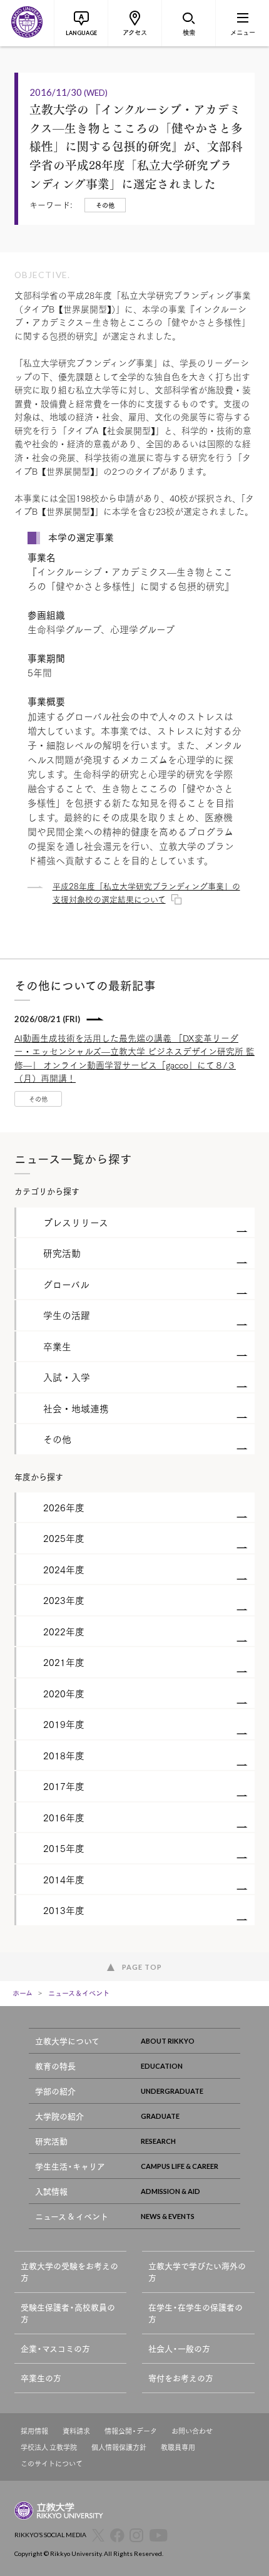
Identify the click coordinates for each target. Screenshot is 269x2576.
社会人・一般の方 (179, 2348)
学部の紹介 (55, 2091)
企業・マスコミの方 (55, 2348)
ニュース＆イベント (79, 1993)
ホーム (23, 1993)
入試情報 (51, 2191)
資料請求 (76, 2431)
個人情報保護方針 (119, 2447)
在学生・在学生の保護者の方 (195, 2313)
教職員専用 (178, 2447)
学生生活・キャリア (70, 2166)
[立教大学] (27, 23)
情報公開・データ (131, 2431)
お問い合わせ (192, 2431)
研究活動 (51, 2141)
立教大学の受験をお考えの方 (69, 2272)
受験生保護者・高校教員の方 (68, 2313)
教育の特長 (55, 2066)
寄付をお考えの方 (181, 2378)
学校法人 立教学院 (49, 2447)
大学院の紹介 (59, 2116)
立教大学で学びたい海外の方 (197, 2272)
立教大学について (67, 2041)
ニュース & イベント (72, 2216)
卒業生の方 (41, 2378)
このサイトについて (52, 2464)
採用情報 (34, 2431)
